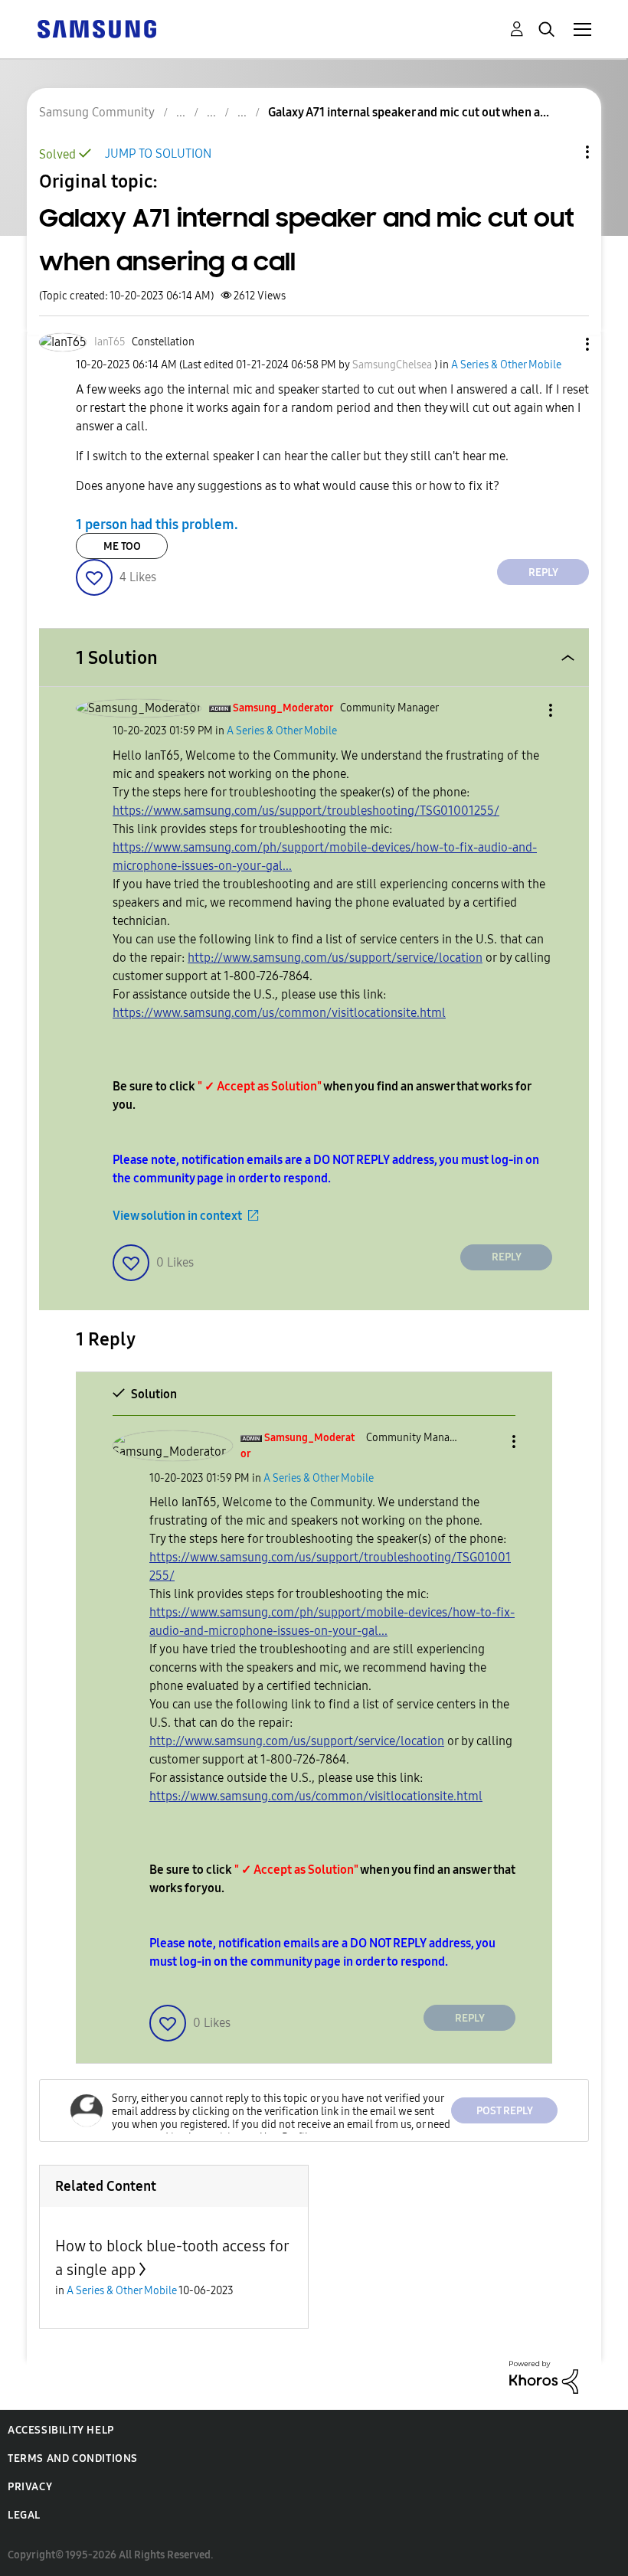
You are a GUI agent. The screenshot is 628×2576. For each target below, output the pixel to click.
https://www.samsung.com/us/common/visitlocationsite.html (279, 1013)
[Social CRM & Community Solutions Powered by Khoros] (544, 2377)
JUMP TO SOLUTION (158, 154)
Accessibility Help (61, 2430)
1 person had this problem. (157, 524)
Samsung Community (97, 112)
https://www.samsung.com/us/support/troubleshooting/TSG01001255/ (306, 811)
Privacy (30, 2487)
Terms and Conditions (73, 2458)
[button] (562, 344)
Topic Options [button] (561, 152)
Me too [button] (122, 546)
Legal (24, 2515)
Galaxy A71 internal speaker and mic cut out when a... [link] (409, 112)
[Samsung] (96, 28)
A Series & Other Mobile (506, 365)
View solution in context (177, 1216)
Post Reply (505, 2111)
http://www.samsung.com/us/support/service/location (335, 958)
